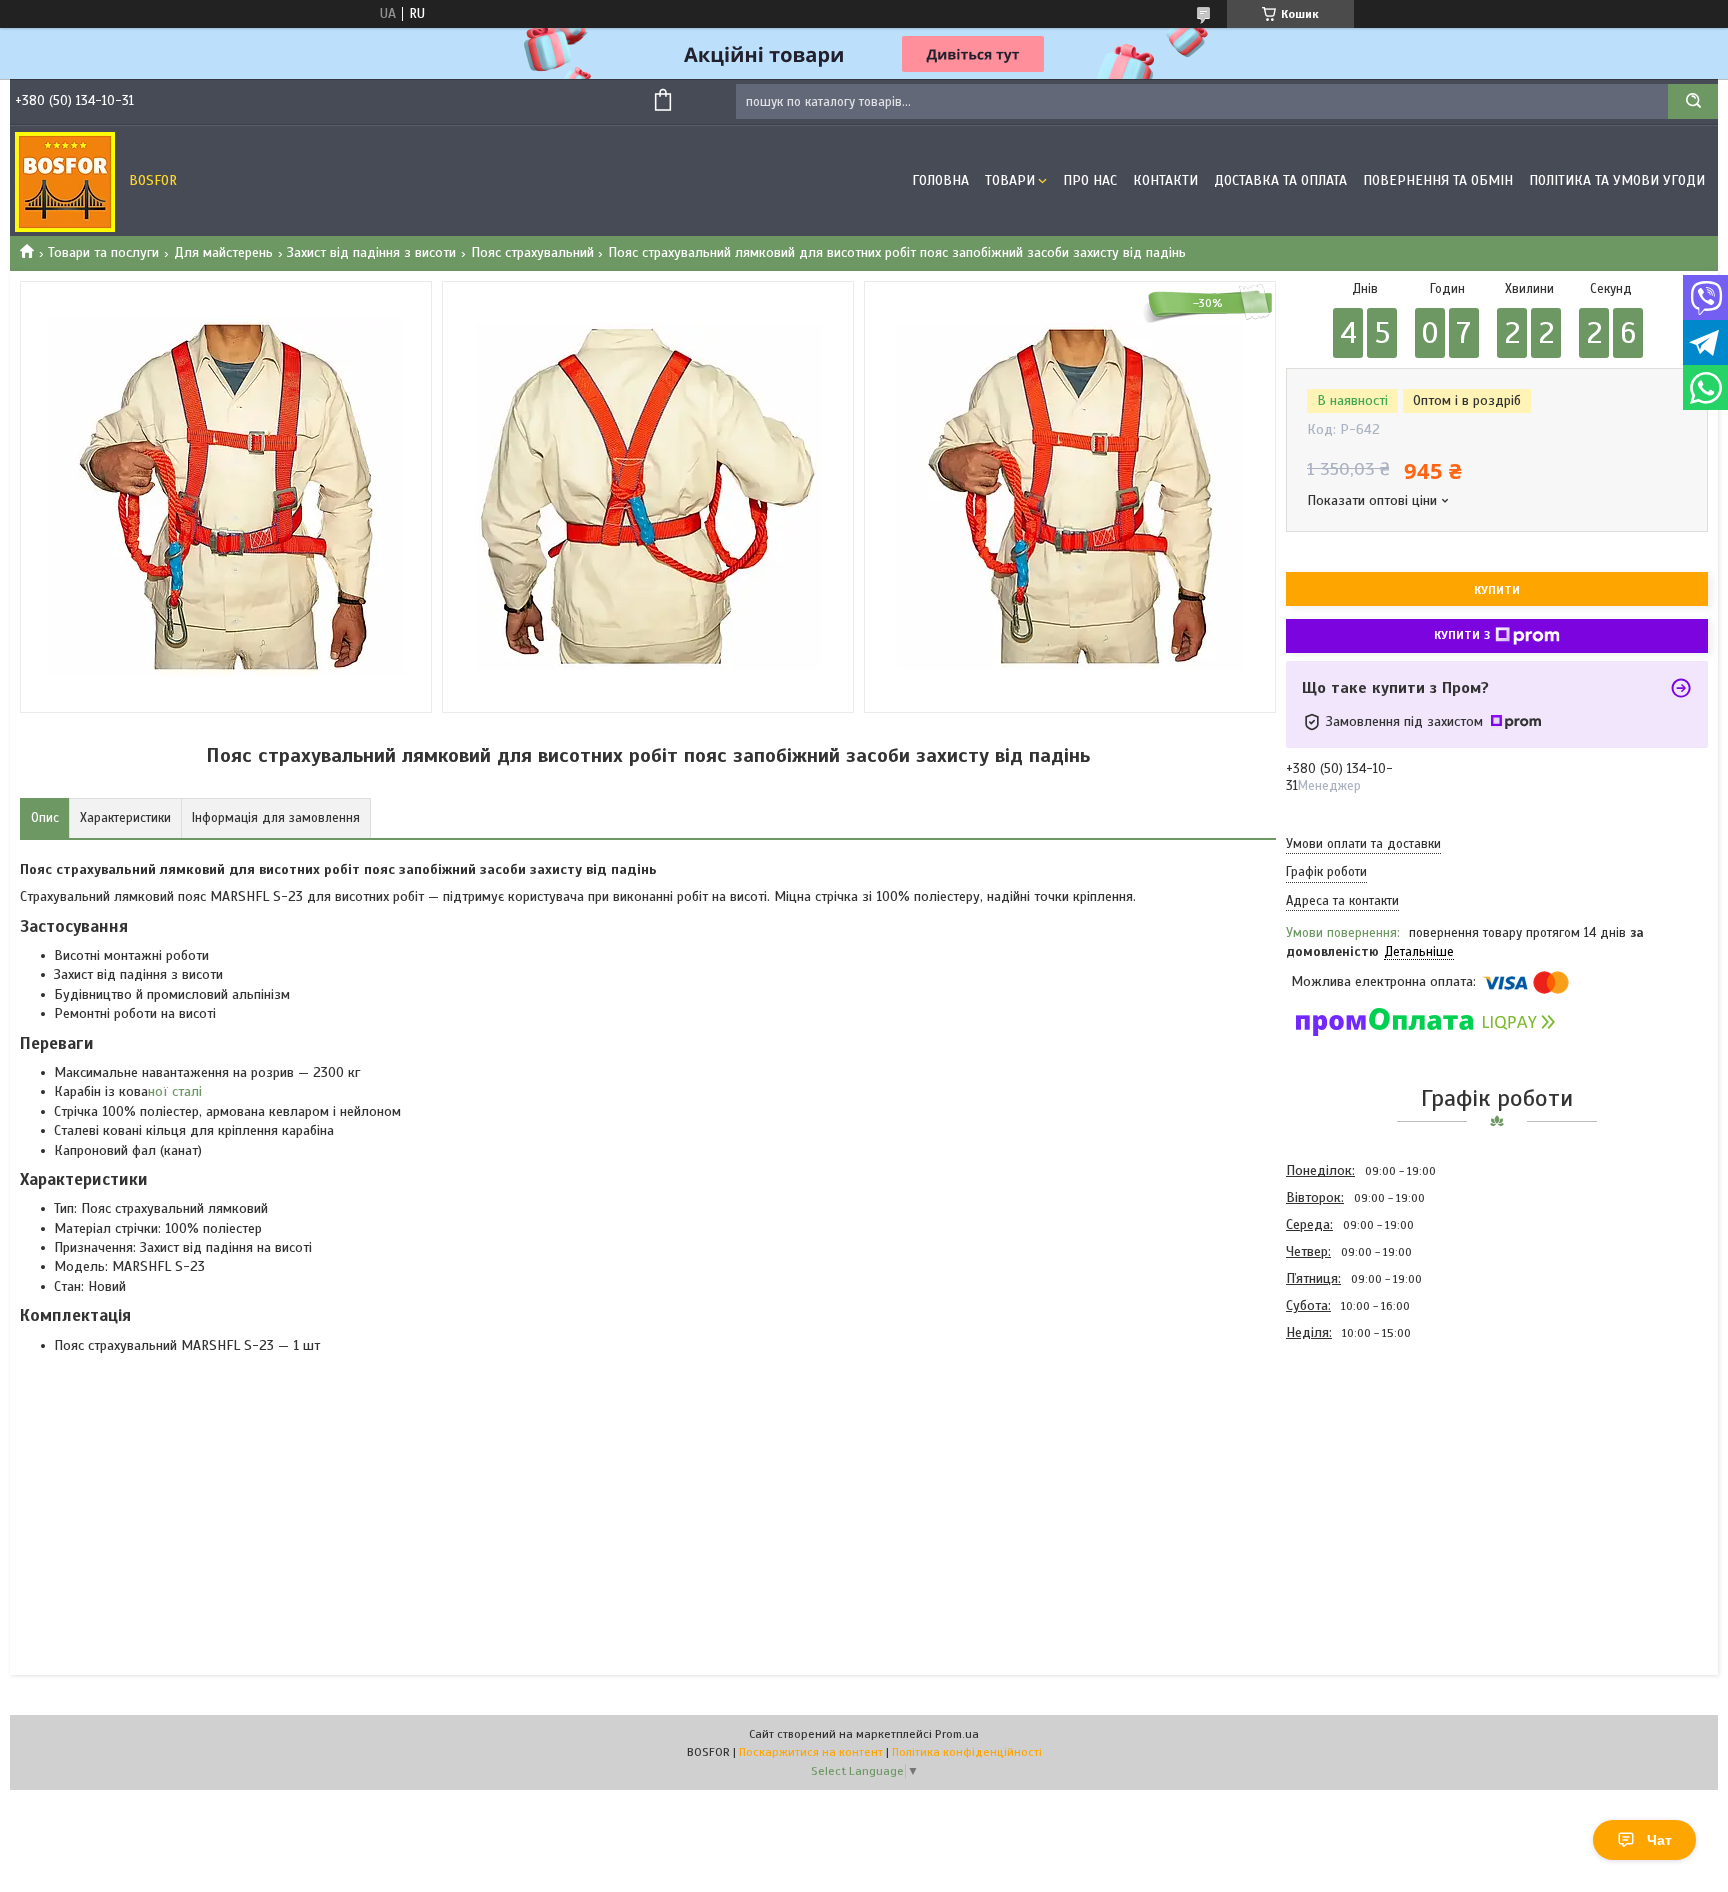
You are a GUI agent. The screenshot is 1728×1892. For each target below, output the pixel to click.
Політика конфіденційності (967, 1752)
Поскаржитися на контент (811, 1752)
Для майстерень (223, 252)
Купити (1497, 590)
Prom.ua (957, 1734)
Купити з (1462, 635)
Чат (1659, 1840)
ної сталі (175, 1091)
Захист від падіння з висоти (371, 252)
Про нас (1090, 180)
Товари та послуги (103, 252)
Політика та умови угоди (1617, 180)
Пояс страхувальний (532, 252)
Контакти (1165, 180)
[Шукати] (1693, 101)
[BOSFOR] (65, 181)
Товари (1010, 180)
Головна (940, 180)
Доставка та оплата (1280, 180)
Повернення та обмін (1438, 180)
